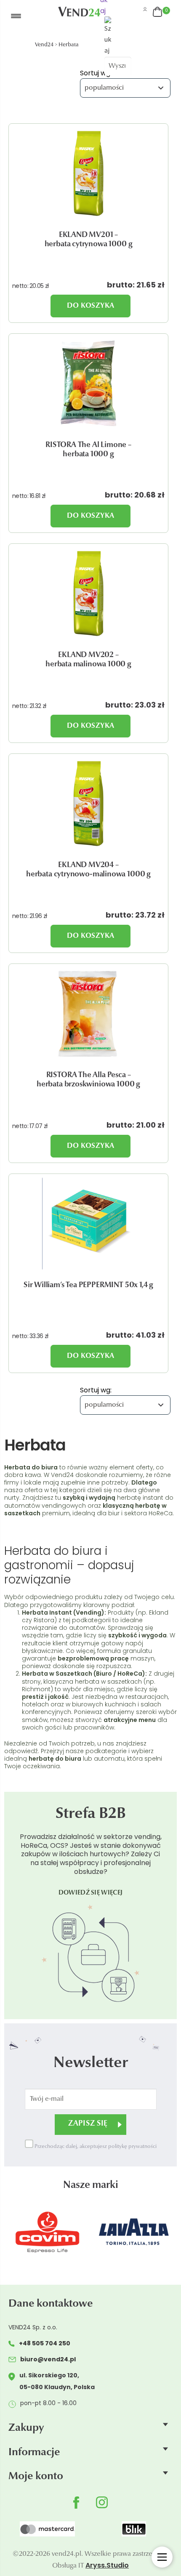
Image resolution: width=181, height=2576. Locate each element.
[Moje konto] (145, 9)
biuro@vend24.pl (48, 2359)
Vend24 (44, 45)
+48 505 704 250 (45, 2343)
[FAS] (142, 2232)
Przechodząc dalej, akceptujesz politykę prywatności (95, 2147)
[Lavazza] (55, 2232)
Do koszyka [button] (90, 306)
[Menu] (30, 16)
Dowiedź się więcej (90, 1893)
